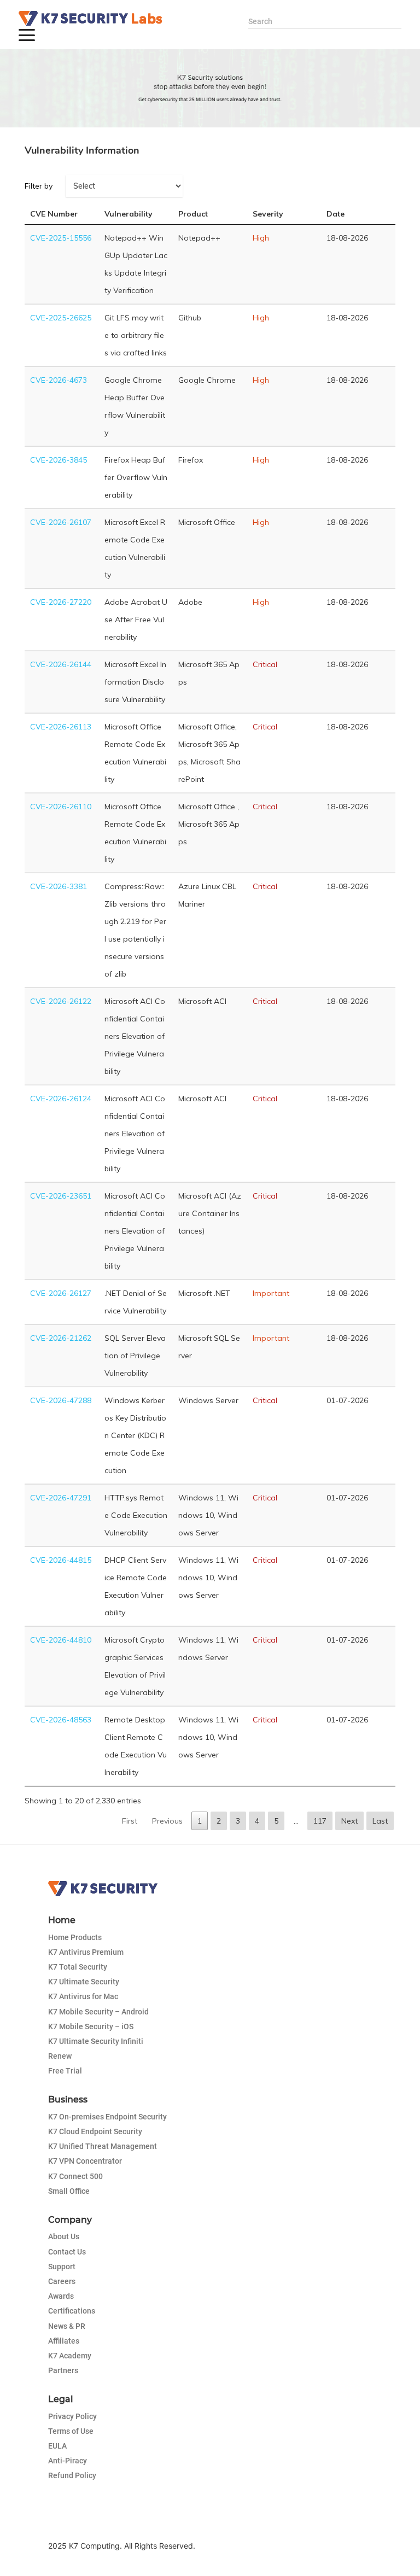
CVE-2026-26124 (61, 1099)
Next (349, 1821)
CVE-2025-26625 (61, 318)
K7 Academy (70, 2356)
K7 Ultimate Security (84, 1982)
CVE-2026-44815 (61, 1560)
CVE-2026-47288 (61, 1400)
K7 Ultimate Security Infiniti (96, 2041)
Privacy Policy (72, 2416)
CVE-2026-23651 (61, 1196)
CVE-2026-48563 (61, 1720)
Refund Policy (72, 2475)
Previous (167, 1821)
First (130, 1821)
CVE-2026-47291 (61, 1498)
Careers (62, 2281)
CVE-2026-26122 (61, 1001)
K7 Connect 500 (75, 2176)
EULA (57, 2446)
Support (62, 2267)
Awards (61, 2296)
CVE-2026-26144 (61, 664)
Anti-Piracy (68, 2461)
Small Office (69, 2191)
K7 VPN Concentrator (85, 2161)
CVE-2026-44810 (61, 1640)
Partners (63, 2370)
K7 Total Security (78, 1967)
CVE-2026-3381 (59, 886)
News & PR (67, 2326)
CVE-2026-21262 (61, 1338)
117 (320, 1821)
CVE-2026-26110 (61, 807)
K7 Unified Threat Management (103, 2146)
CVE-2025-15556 (61, 238)
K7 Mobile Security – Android (98, 2012)
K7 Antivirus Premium (86, 1952)
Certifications (72, 2311)
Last (380, 1821)
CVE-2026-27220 (61, 602)
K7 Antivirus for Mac (83, 1996)
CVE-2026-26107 (61, 522)
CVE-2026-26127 (61, 1293)
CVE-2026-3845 (59, 460)
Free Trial (65, 2071)
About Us (64, 2236)
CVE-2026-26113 (61, 727)
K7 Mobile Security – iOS (91, 2026)
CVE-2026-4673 (59, 380)
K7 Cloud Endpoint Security (95, 2131)
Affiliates (64, 2341)
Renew (60, 2056)
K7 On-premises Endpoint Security (107, 2117)
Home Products (75, 1937)
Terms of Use (71, 2431)
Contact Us (67, 2252)
